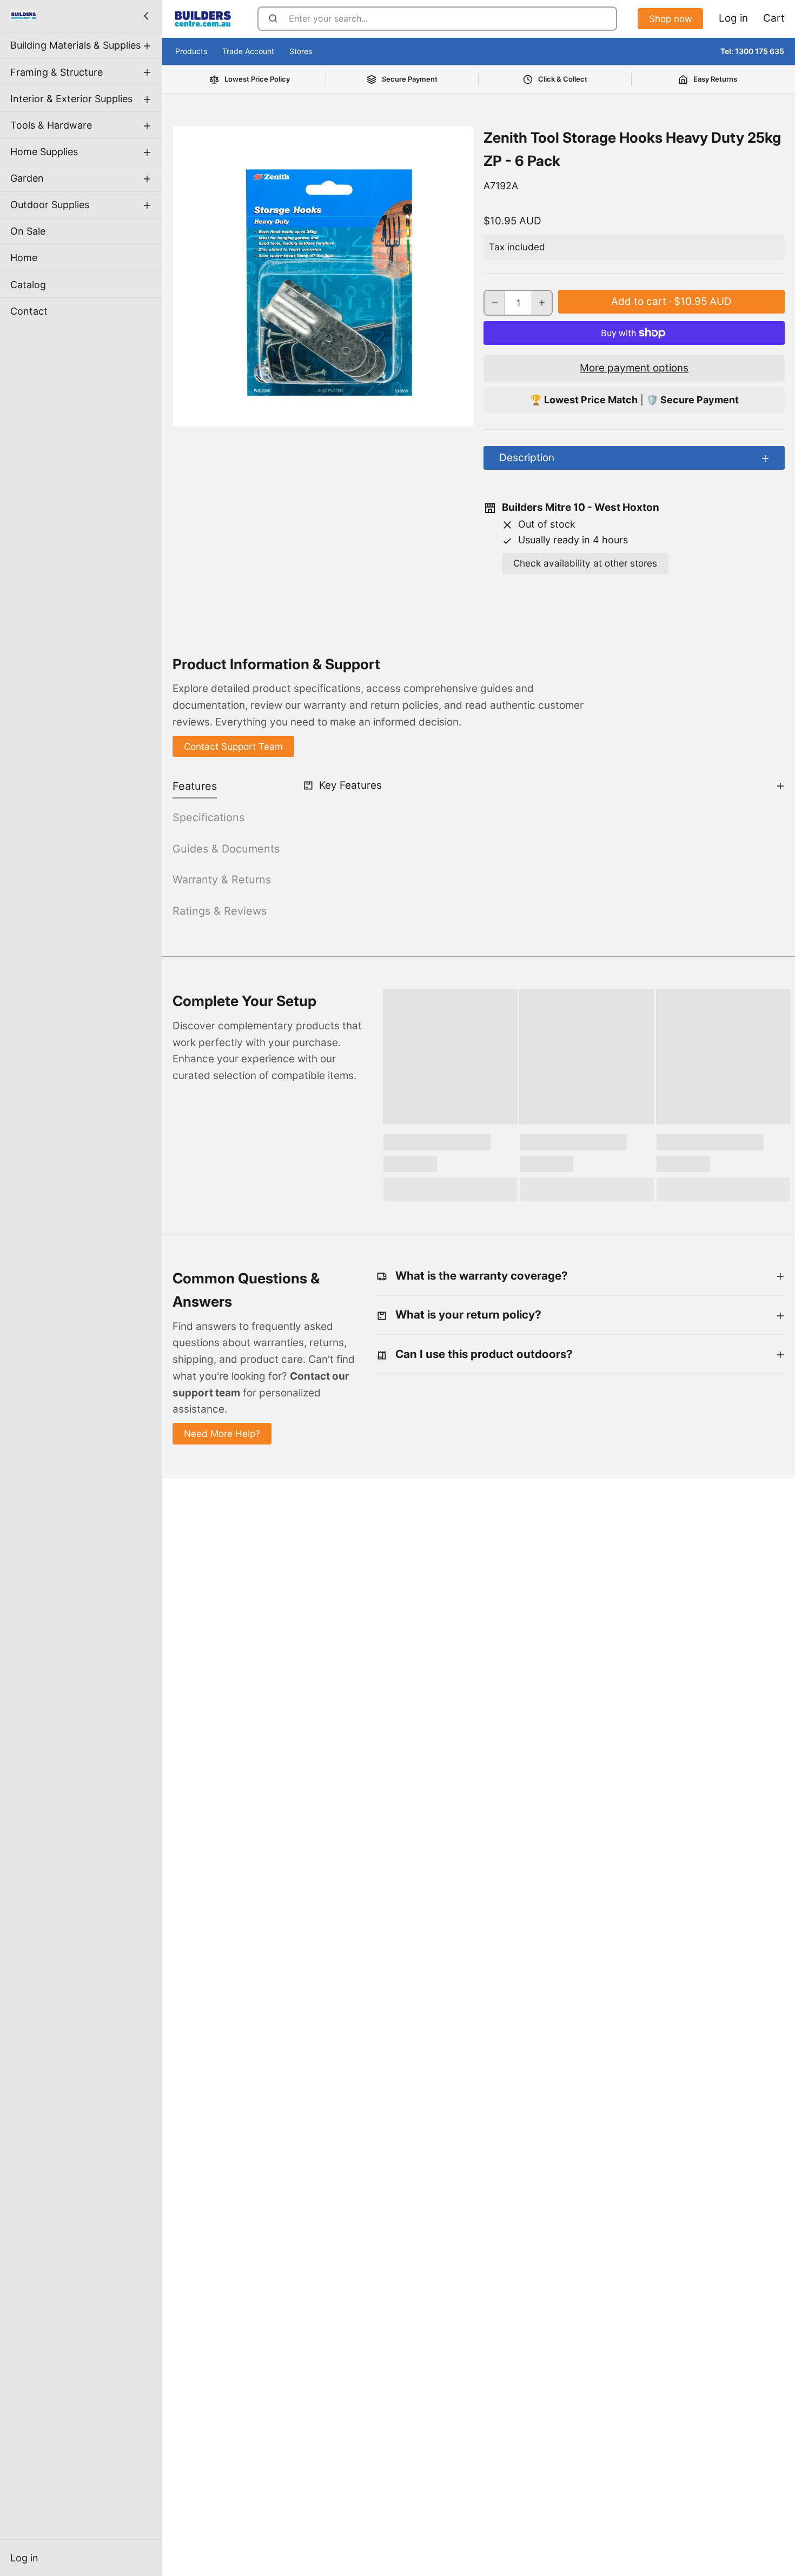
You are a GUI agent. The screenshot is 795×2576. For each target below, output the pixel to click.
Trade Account (248, 51)
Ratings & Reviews (220, 911)
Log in (24, 2558)
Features (195, 786)
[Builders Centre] (23, 16)
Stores (301, 51)
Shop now (671, 19)
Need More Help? (222, 1433)
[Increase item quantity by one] (542, 303)
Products (191, 51)
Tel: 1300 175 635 (752, 51)
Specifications (208, 817)
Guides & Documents (226, 849)
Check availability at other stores (585, 563)
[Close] (146, 16)
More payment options (634, 368)
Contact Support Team (233, 746)
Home (24, 258)
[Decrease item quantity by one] (495, 303)
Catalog (28, 284)
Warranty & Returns (222, 880)
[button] (671, 302)
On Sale (28, 231)
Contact (29, 311)
